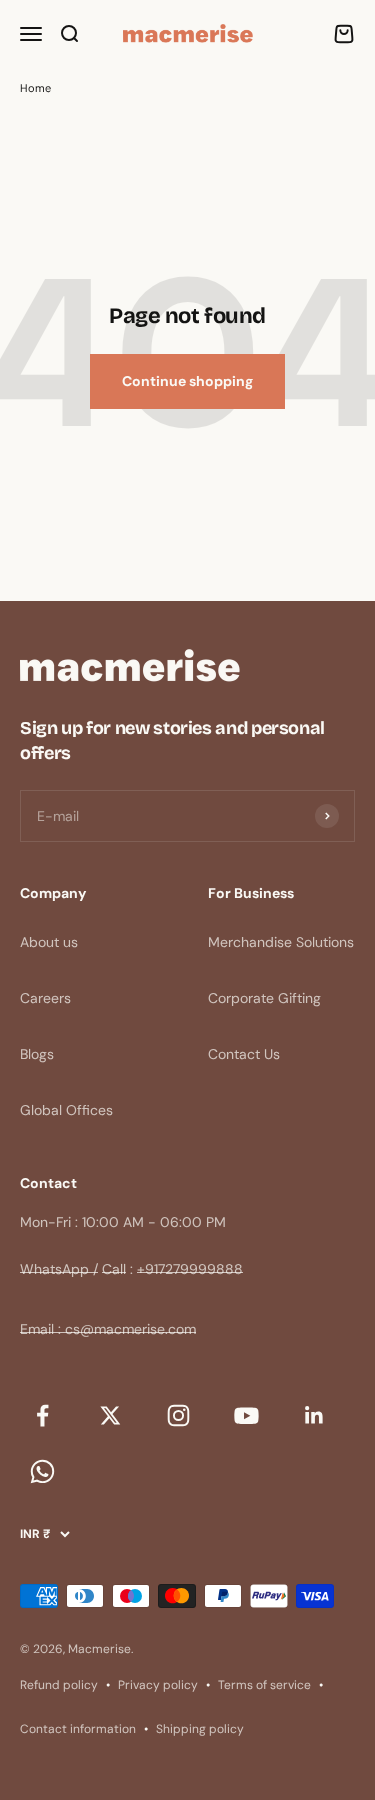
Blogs (37, 1054)
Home (35, 88)
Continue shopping (187, 381)
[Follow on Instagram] (178, 1415)
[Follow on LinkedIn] (314, 1415)
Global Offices (66, 1110)
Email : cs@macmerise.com (108, 1329)
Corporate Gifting (264, 998)
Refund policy (59, 1685)
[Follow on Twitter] (110, 1415)
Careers (45, 998)
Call (114, 1269)
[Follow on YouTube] (246, 1415)
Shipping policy (200, 1729)
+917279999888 (190, 1269)
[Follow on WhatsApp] (42, 1471)
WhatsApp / (59, 1269)
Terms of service (264, 1685)
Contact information (78, 1729)
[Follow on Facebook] (42, 1415)
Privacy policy (158, 1685)
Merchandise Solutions (281, 942)
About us (49, 942)
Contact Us (244, 1054)
